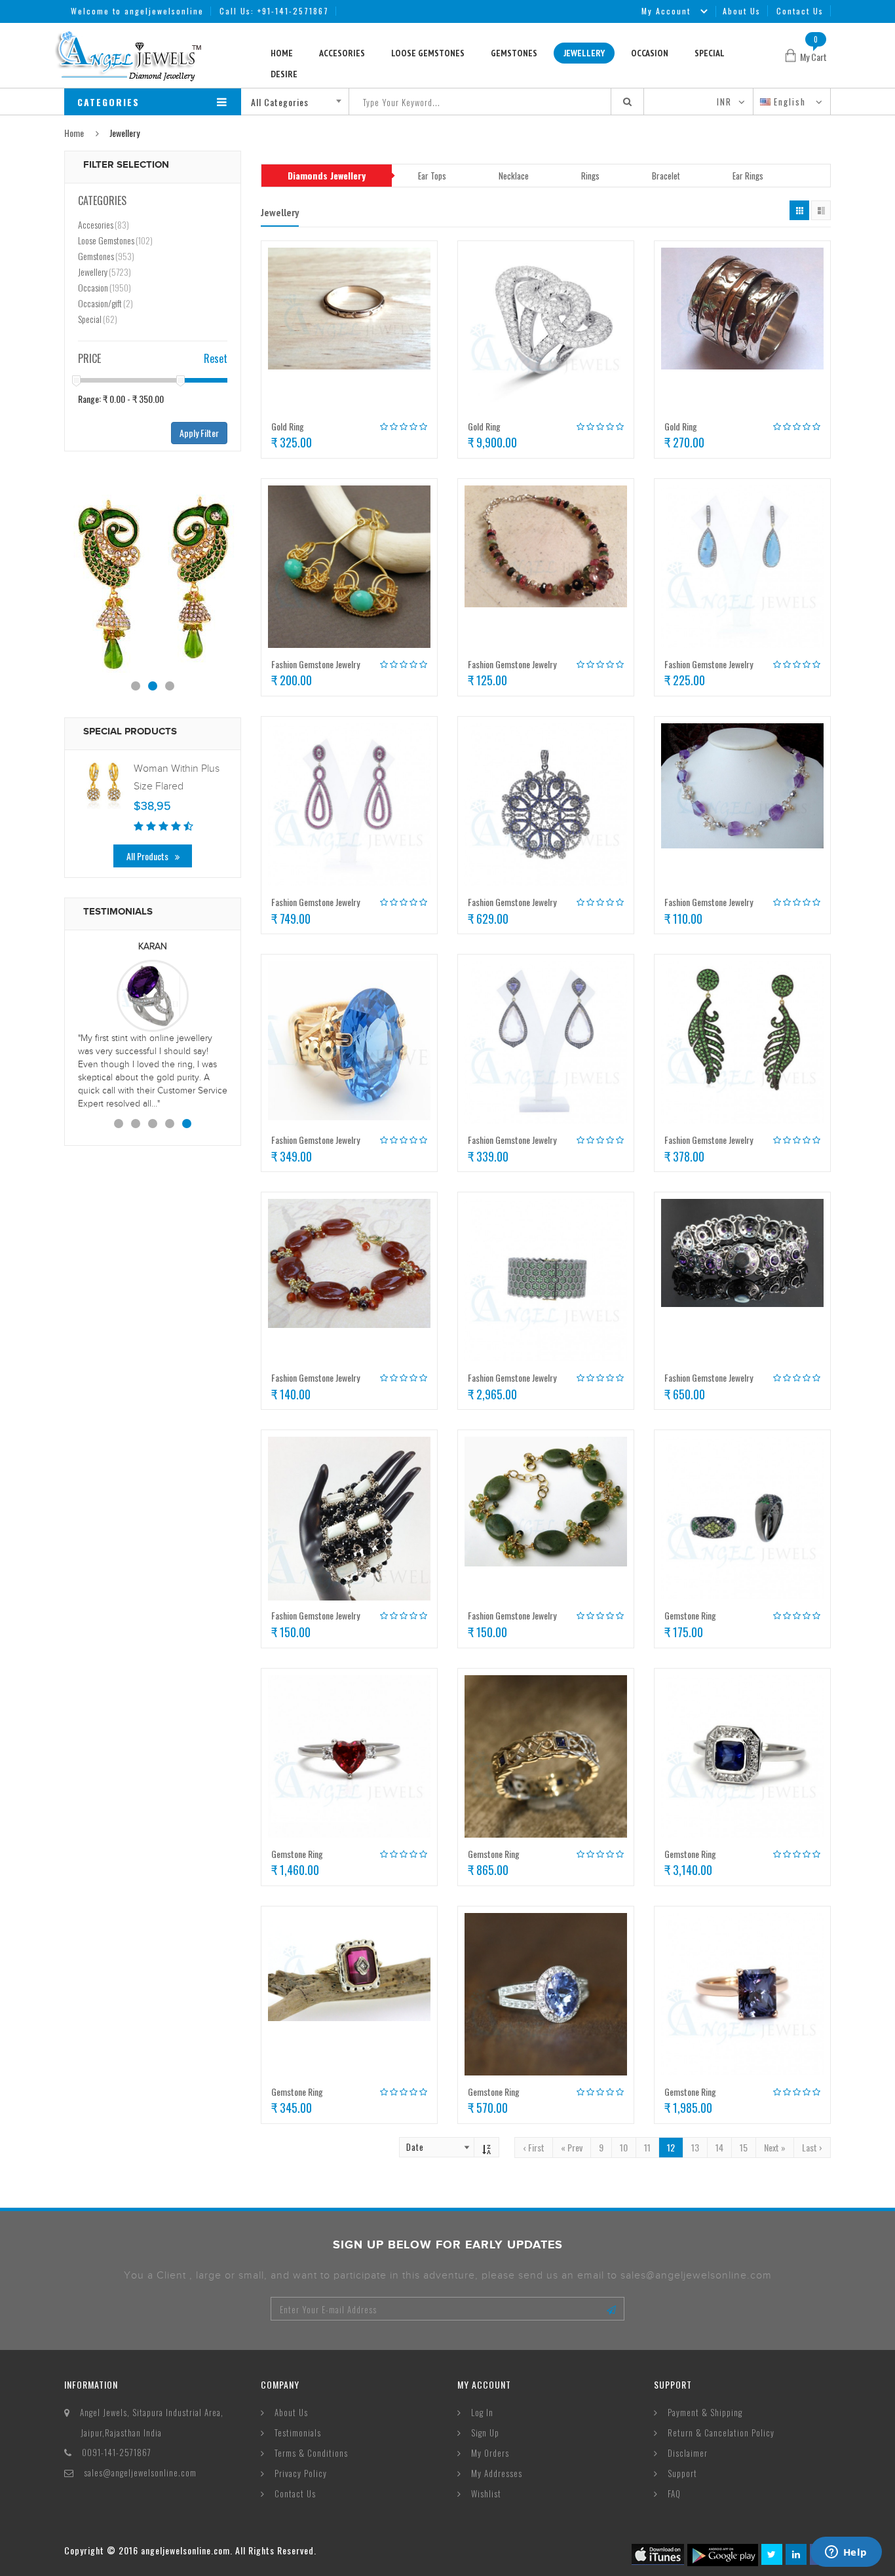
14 (719, 2147)
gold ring (288, 426)
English (791, 102)
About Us (742, 11)
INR (724, 102)
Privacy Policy (301, 2473)
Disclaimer (688, 2453)
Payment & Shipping (705, 2412)
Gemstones (514, 53)
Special (710, 53)
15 (744, 2147)
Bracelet (666, 176)
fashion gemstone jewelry (315, 664)
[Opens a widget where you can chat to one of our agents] (846, 2553)
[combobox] (300, 102)
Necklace (514, 176)
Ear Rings (748, 176)
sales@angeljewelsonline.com (140, 2472)
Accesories (342, 53)
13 (695, 2147)
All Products (147, 856)
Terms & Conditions (311, 2453)
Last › (812, 2147)
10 (624, 2147)
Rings (590, 176)
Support (682, 2473)
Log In (482, 2412)
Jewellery (584, 53)
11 (647, 2147)
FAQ (674, 2493)
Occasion (650, 53)
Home (282, 53)
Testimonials (298, 2433)
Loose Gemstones (428, 53)
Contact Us (800, 11)
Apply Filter (199, 433)
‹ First (534, 2147)
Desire (284, 74)
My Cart (813, 57)
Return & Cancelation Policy (721, 2433)
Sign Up (485, 2433)
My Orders (490, 2453)
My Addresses (497, 2473)
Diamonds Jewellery (327, 175)
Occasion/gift (105, 303)
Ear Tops (432, 176)
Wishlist (486, 2493)
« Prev (572, 2147)
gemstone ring (690, 1615)
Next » (775, 2147)
